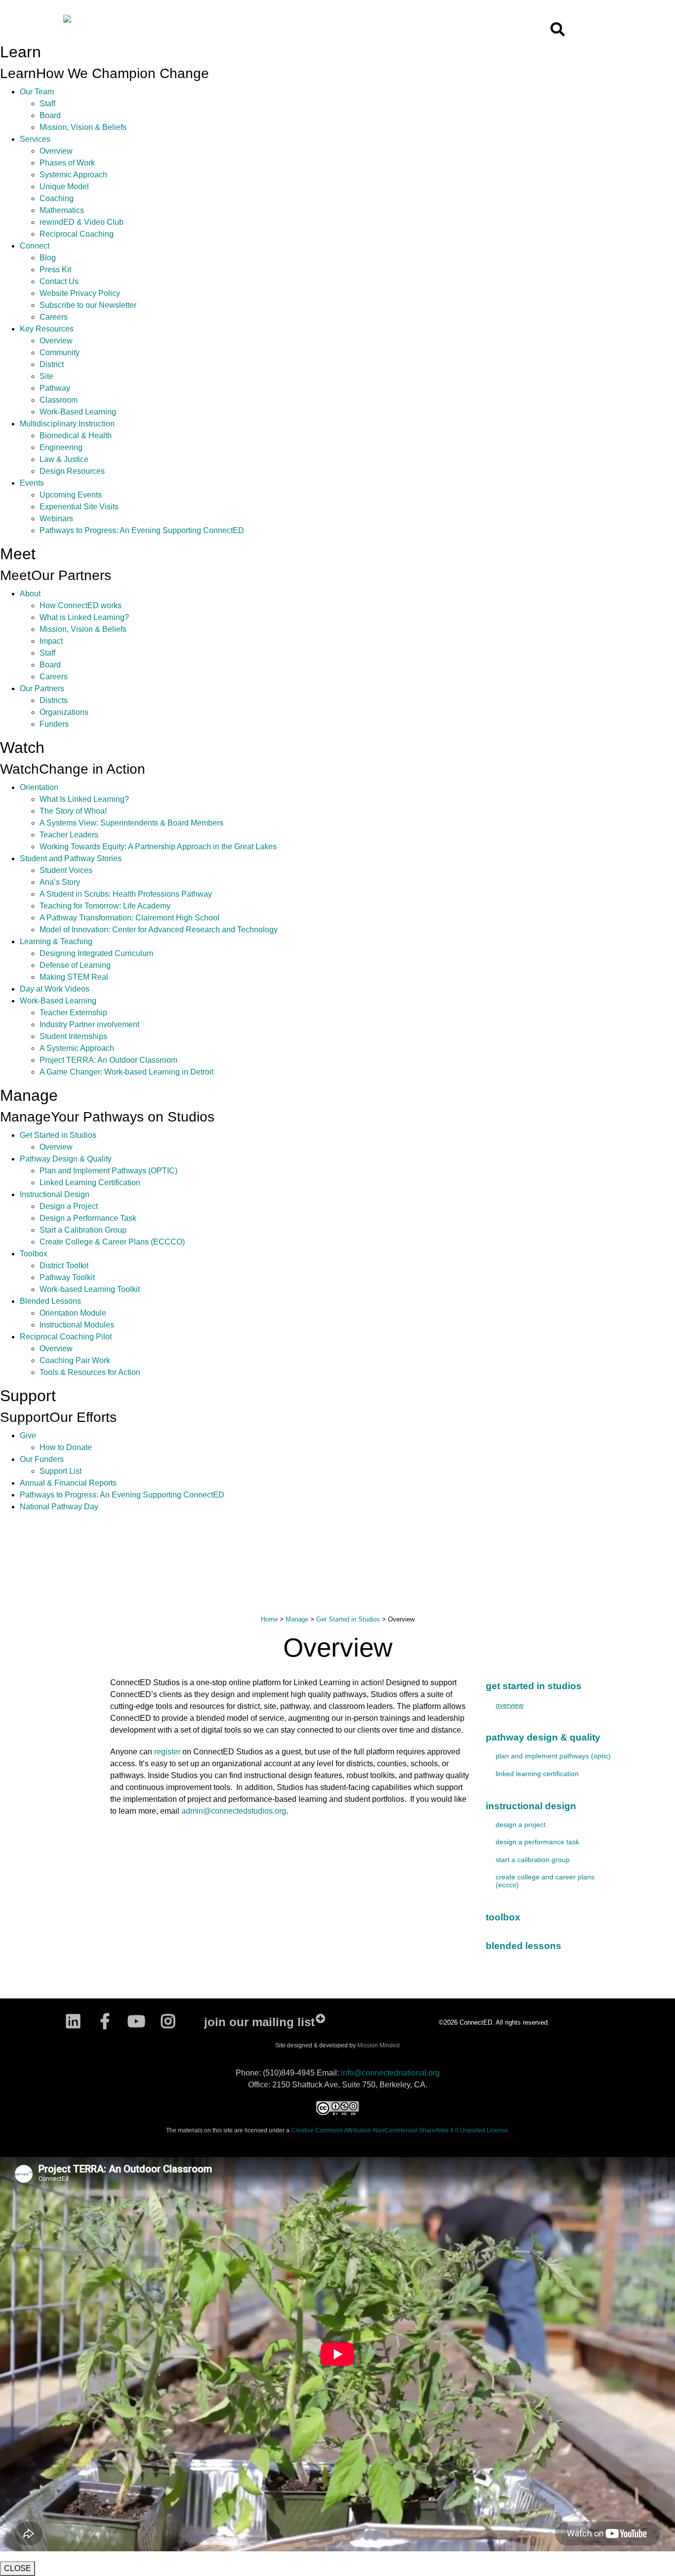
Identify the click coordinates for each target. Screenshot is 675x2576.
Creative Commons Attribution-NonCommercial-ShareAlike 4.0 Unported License (400, 2130)
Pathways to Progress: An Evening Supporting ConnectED (142, 530)
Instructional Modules (77, 1325)
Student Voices (66, 870)
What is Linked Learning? (84, 617)
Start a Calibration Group (83, 1230)
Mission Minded (379, 2045)
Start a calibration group (533, 1860)
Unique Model (64, 187)
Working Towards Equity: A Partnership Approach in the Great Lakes (158, 847)
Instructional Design (55, 1194)
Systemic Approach (73, 175)
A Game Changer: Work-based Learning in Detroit (127, 1072)
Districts (54, 700)
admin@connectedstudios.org (234, 1811)
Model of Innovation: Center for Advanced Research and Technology (159, 930)
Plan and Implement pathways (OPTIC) (553, 1756)
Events (32, 483)
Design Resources (72, 471)
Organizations (64, 712)
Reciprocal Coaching (77, 234)
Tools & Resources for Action (90, 1372)
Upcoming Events (71, 495)
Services (35, 139)
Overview (56, 151)
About (30, 594)
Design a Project (69, 1206)
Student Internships (73, 1036)
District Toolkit (64, 1266)
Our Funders (42, 1459)
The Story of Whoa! (73, 811)
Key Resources (47, 329)
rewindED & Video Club (82, 222)
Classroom (59, 400)
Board (50, 115)
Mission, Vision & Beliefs (83, 127)
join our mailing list (259, 2022)
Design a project (521, 1825)
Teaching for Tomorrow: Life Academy (105, 906)
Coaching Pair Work (75, 1360)
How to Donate (66, 1447)
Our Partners (42, 688)
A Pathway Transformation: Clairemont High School (129, 918)
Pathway (55, 388)
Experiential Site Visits (79, 507)
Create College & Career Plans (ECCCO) (112, 1242)
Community (60, 353)
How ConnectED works (81, 605)
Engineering (61, 447)
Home (269, 1619)
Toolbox (34, 1254)
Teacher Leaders (69, 835)
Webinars (56, 519)
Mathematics (62, 210)
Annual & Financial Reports (68, 1483)
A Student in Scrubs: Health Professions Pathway (126, 894)
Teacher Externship (73, 1013)
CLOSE (18, 2568)
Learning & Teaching (56, 941)
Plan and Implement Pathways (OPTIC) (108, 1171)
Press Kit (55, 270)
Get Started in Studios (58, 1135)
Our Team (37, 92)
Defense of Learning (75, 965)
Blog (48, 258)
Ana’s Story (60, 882)
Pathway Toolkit (67, 1277)
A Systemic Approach (77, 1048)
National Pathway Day (59, 1507)
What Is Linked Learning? (84, 799)
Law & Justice (64, 459)
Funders (54, 724)
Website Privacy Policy (80, 293)
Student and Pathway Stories (71, 858)
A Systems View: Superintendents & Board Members (131, 823)
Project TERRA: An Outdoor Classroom (108, 1060)
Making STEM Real (74, 977)
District (52, 364)
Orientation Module (73, 1313)
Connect (35, 246)
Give (28, 1435)
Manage (297, 1619)
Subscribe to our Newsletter (88, 305)
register (167, 1752)
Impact (51, 641)
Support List (61, 1471)
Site (46, 376)
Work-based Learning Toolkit (90, 1289)
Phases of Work (67, 163)
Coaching (57, 198)
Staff (47, 104)
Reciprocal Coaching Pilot (66, 1337)
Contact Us (59, 281)
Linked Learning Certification (90, 1183)
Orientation (39, 787)
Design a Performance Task (88, 1218)
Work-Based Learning (78, 412)
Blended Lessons (50, 1301)
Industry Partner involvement (89, 1024)
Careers (54, 317)
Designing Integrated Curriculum (96, 953)
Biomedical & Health (76, 436)
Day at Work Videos (55, 989)
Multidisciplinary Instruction (67, 424)
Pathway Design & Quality (66, 1159)
